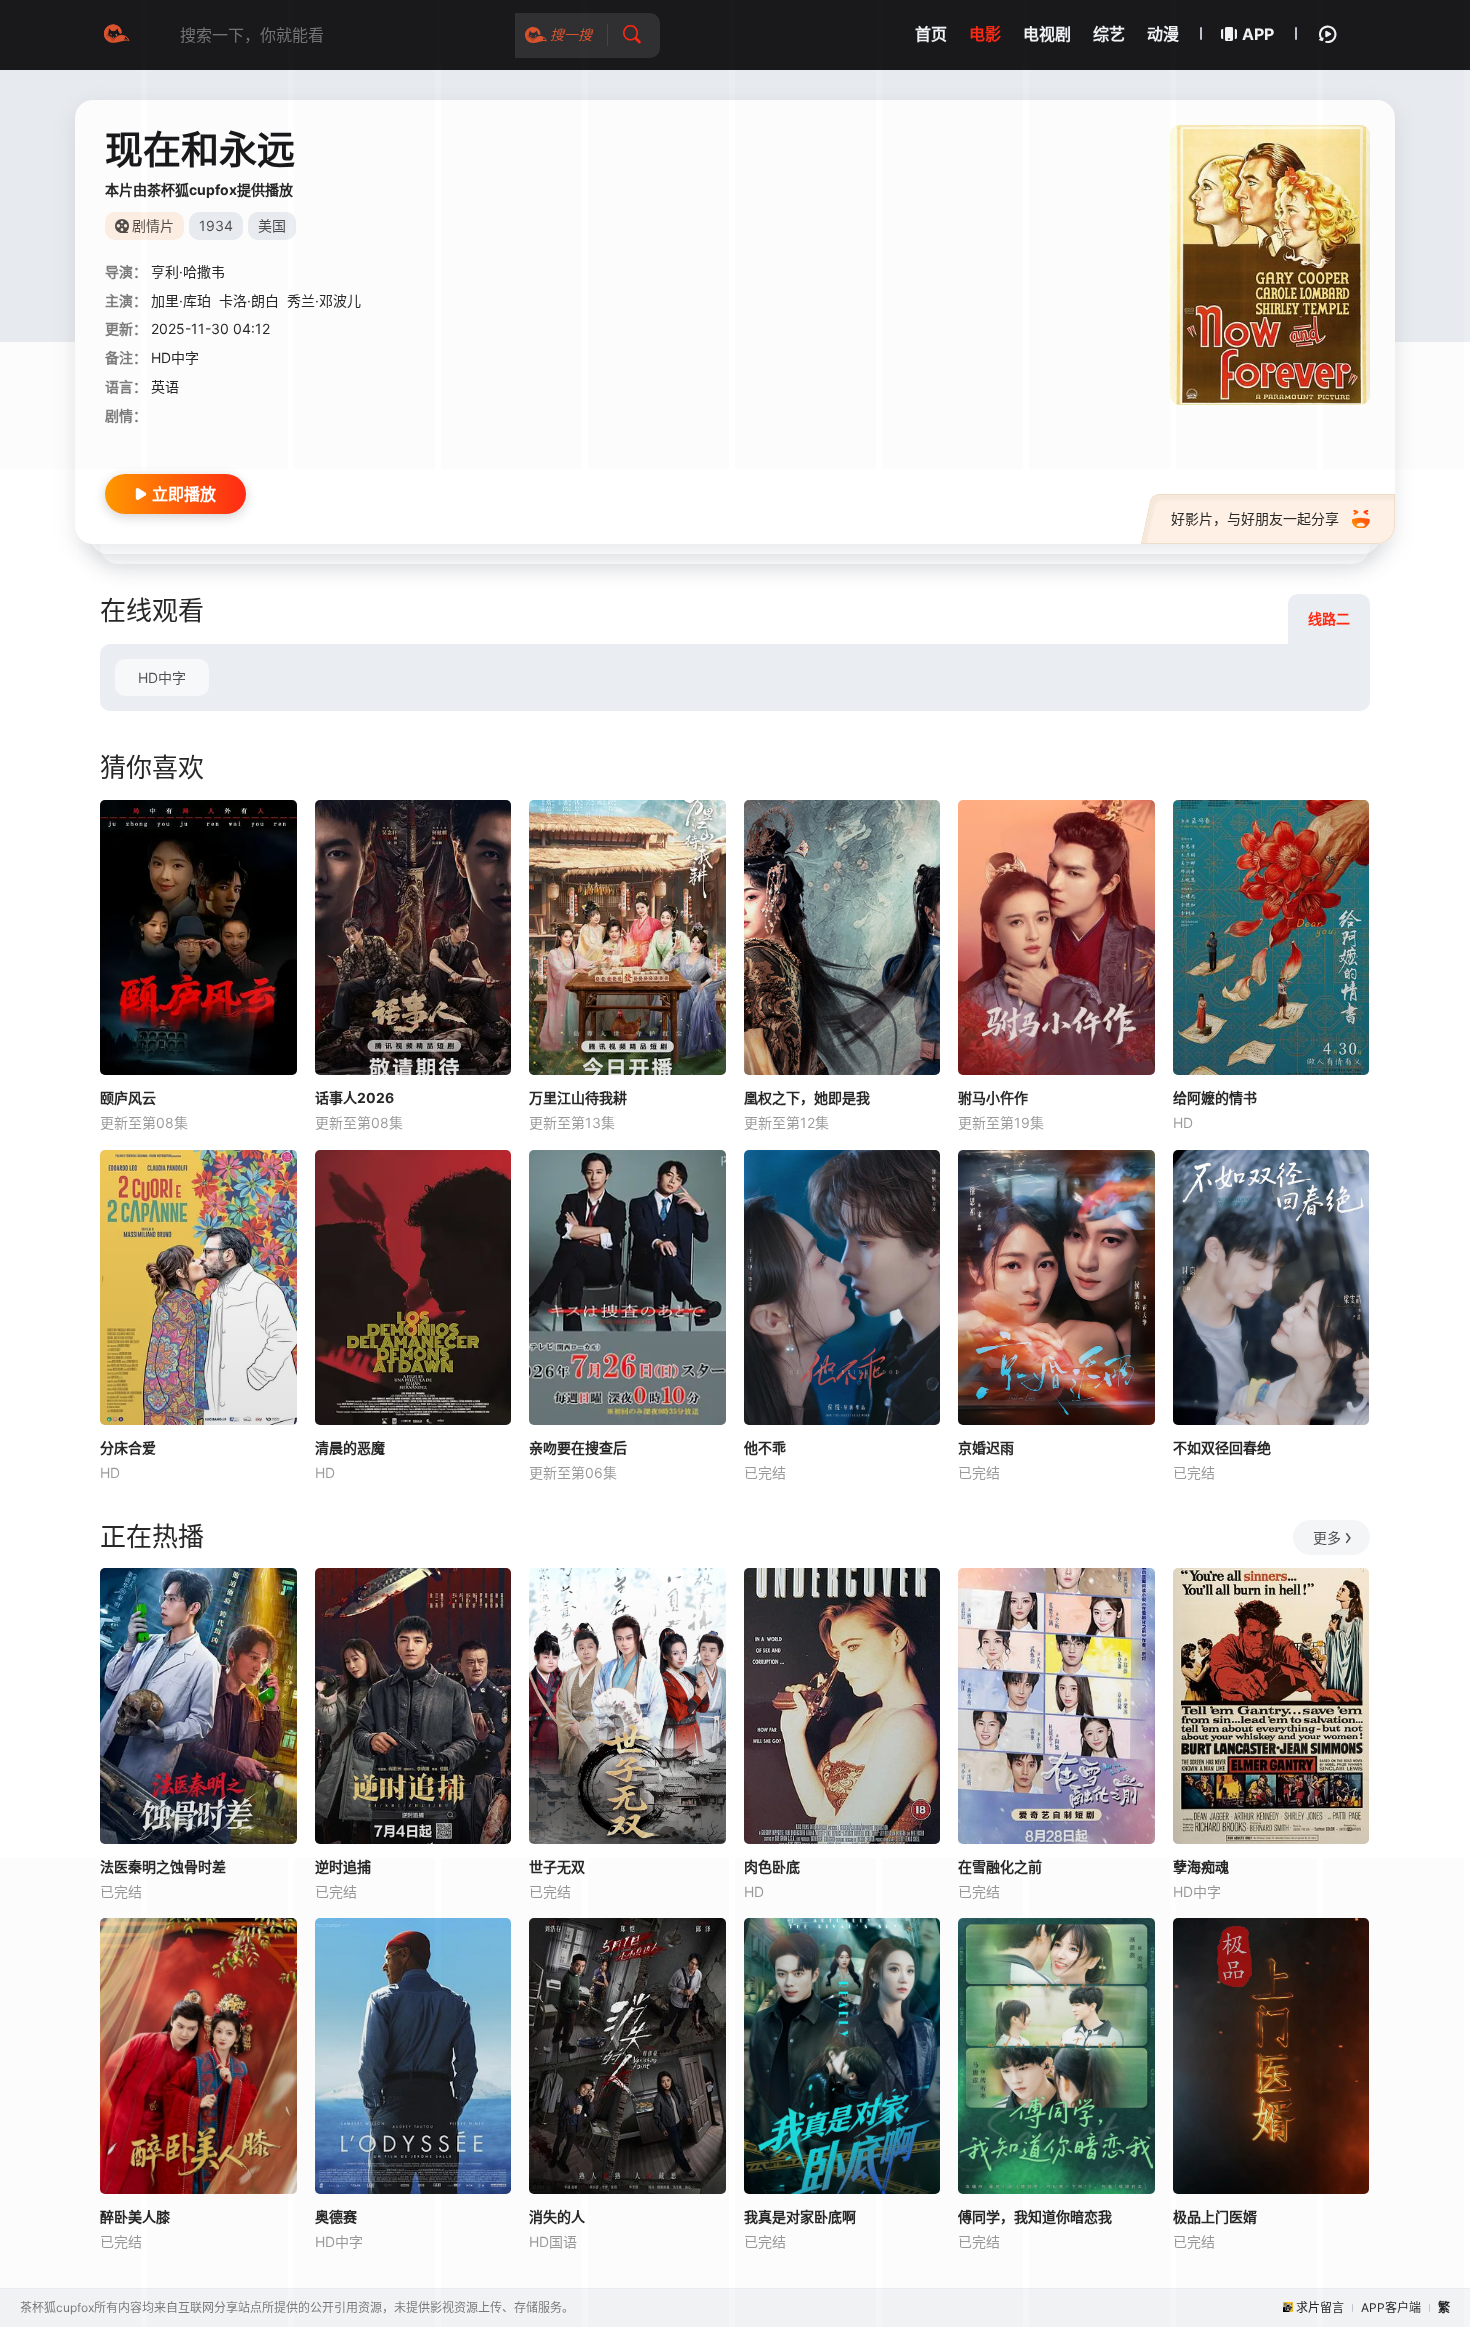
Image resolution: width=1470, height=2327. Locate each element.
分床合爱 (128, 1447)
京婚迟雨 (986, 1447)
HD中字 (162, 677)
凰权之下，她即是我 (807, 1097)
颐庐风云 (128, 1097)
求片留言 (1320, 2307)
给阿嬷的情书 (1215, 1097)
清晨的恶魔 (350, 1447)
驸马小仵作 (993, 1097)
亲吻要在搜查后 (578, 1447)
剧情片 (153, 225)
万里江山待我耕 (578, 1097)
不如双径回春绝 (1222, 1447)
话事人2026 (354, 1097)
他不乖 (765, 1447)
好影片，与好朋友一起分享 (1255, 518)
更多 (1327, 1537)
